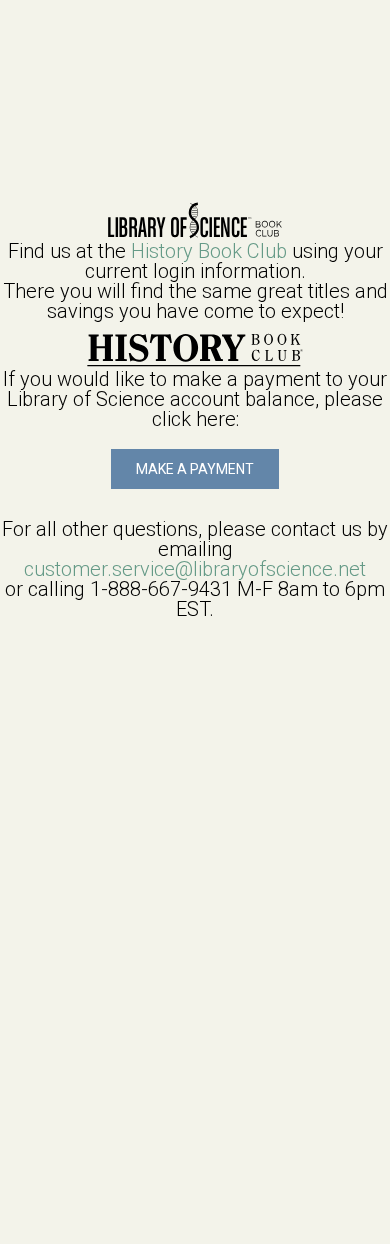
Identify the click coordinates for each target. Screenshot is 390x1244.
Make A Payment (195, 469)
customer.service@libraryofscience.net (195, 569)
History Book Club (209, 251)
